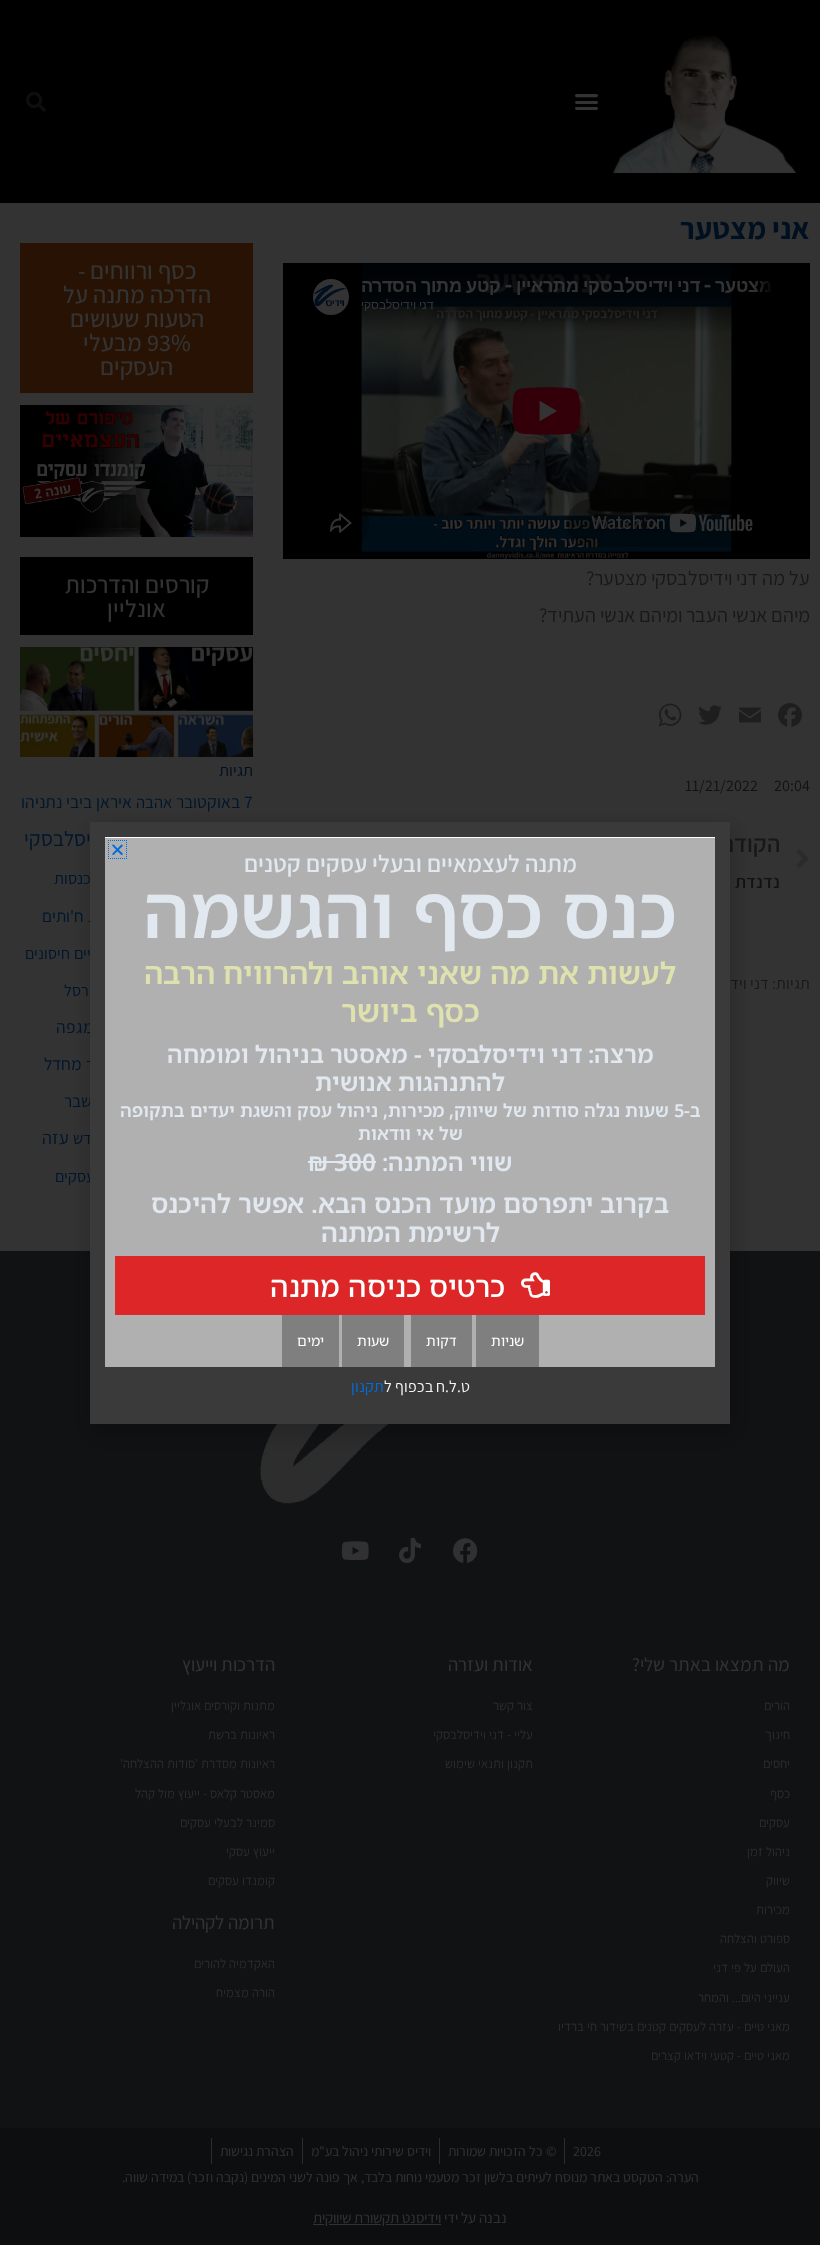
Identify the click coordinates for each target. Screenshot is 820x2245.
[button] (117, 849)
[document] (410, 1122)
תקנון (367, 1386)
